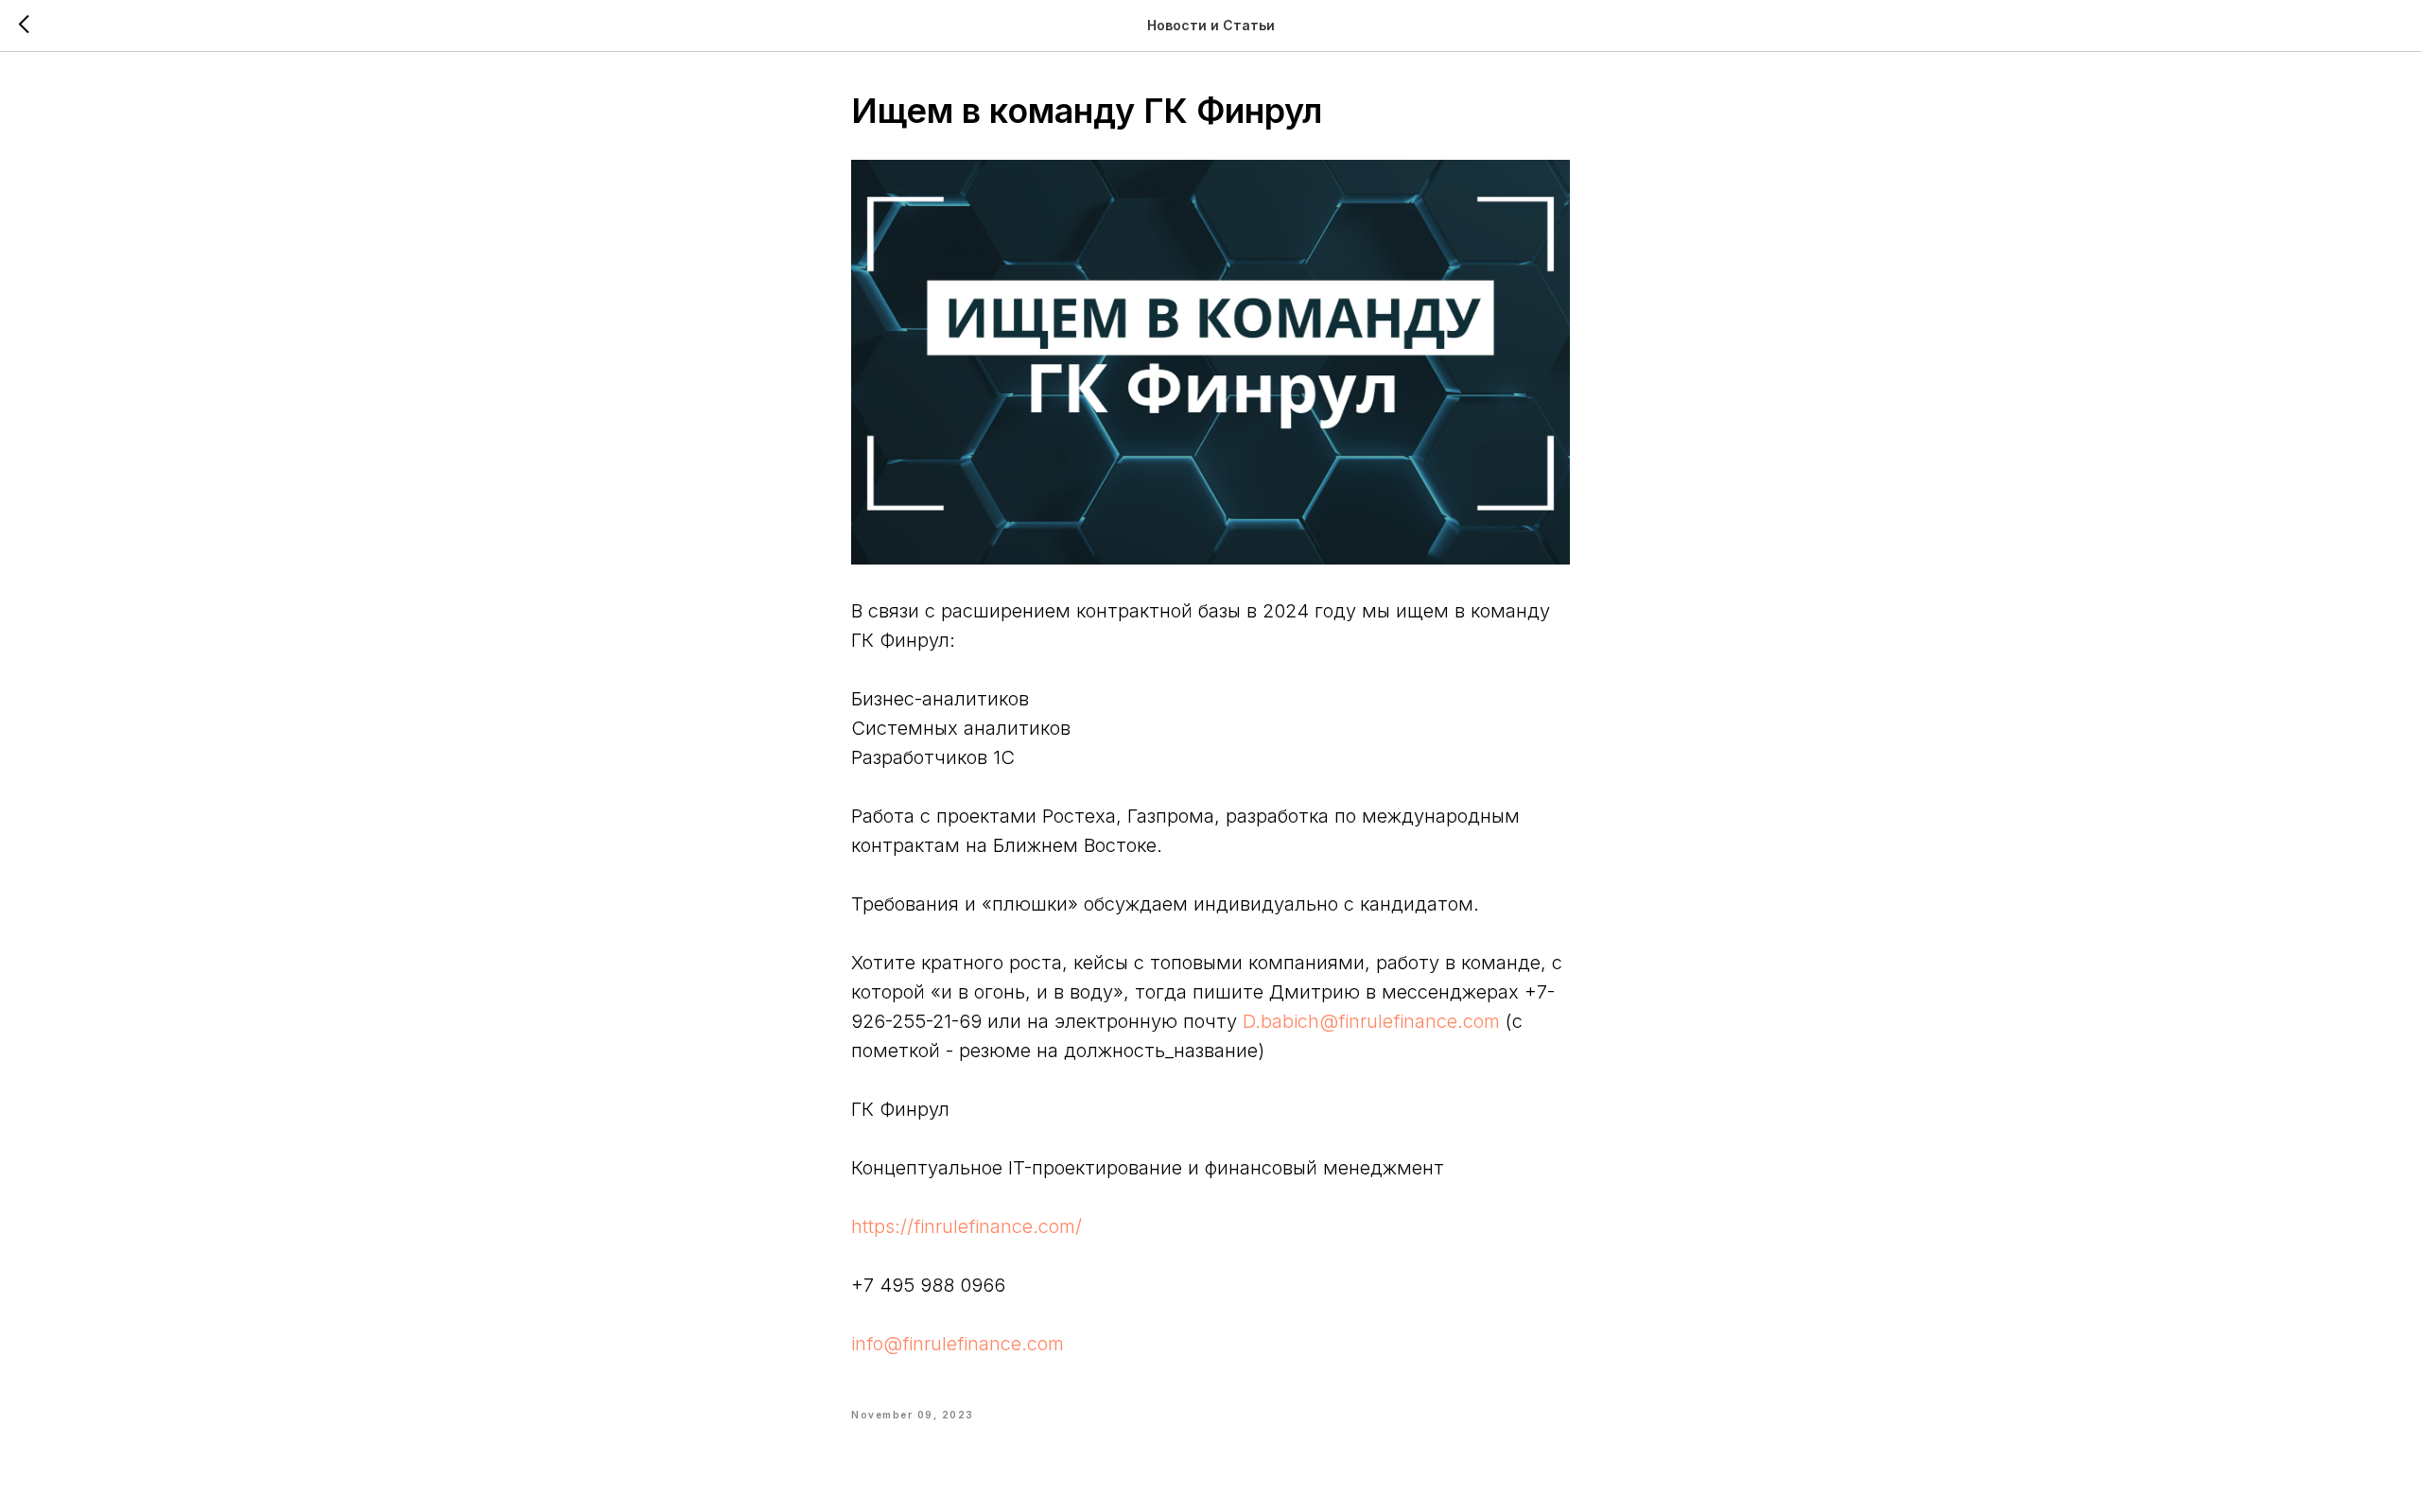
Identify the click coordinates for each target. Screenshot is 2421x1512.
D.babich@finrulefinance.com (1371, 1021)
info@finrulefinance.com (958, 1344)
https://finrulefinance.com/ (967, 1226)
